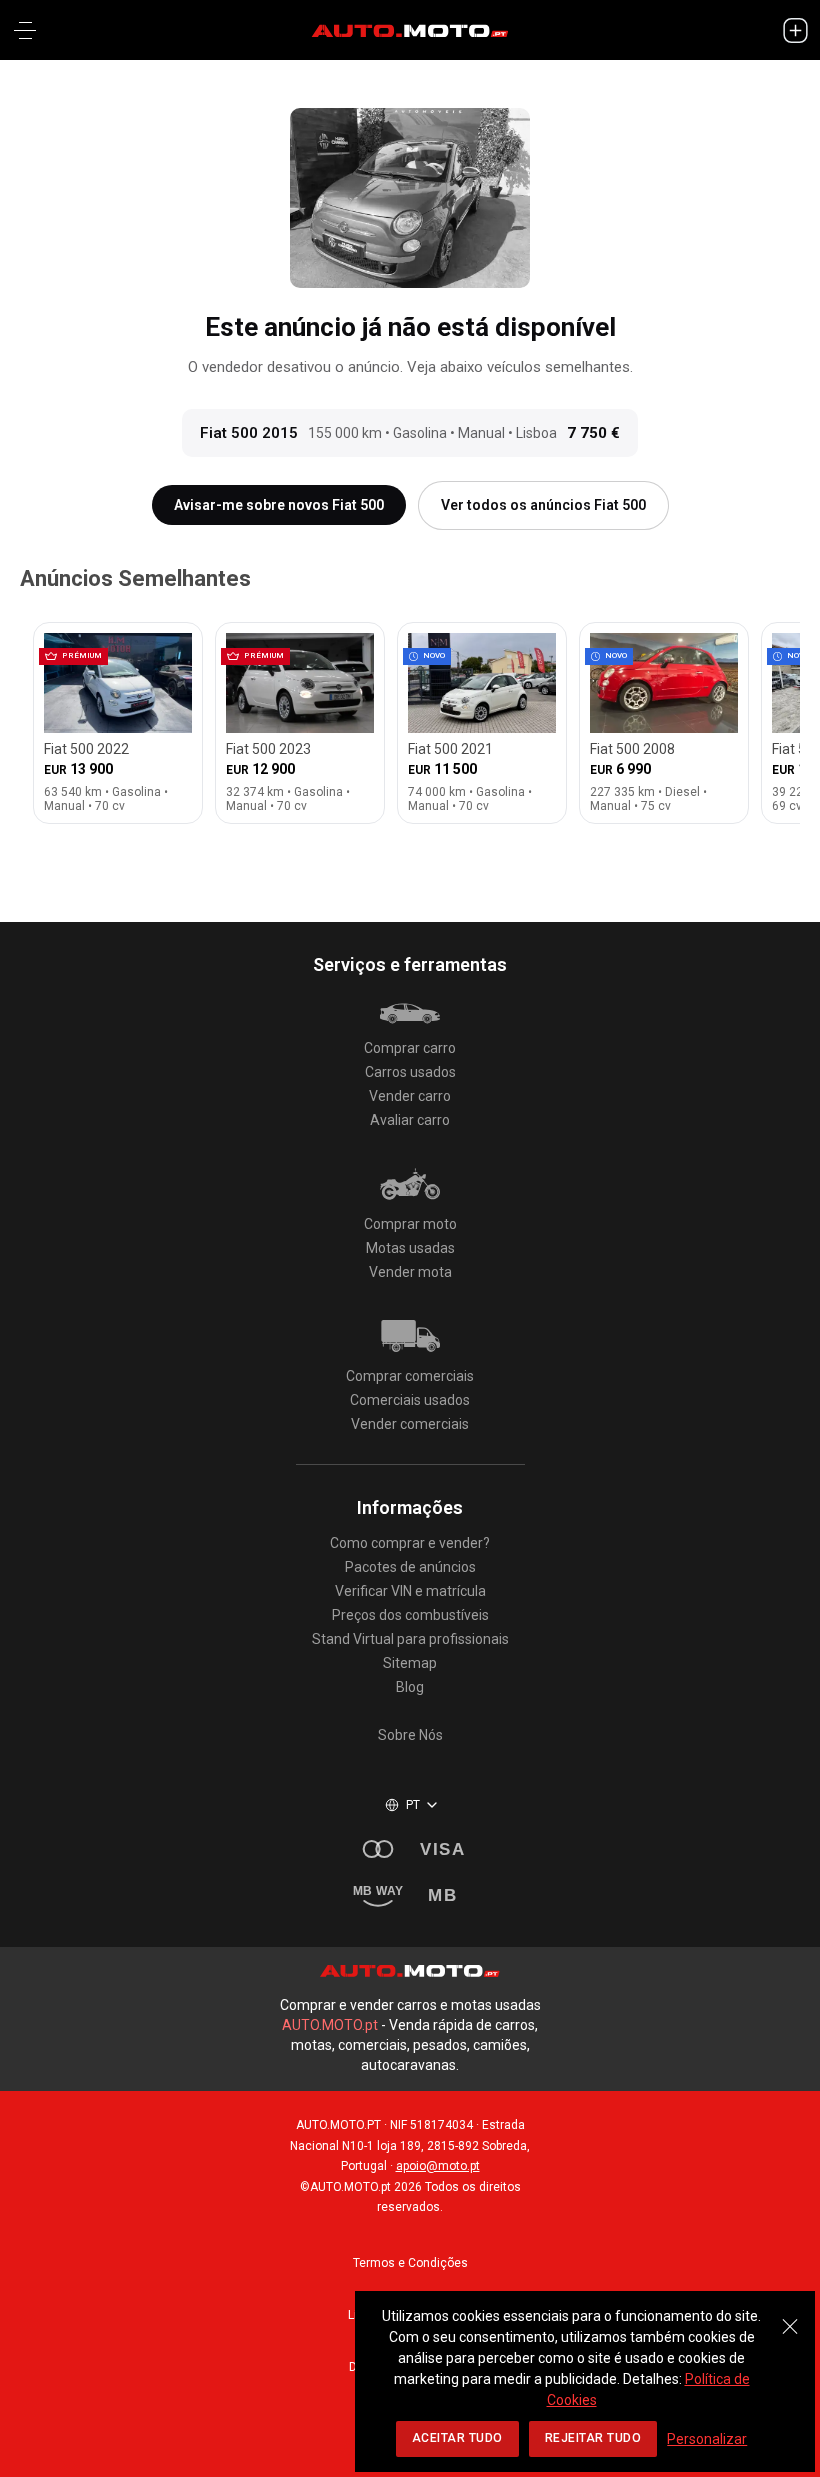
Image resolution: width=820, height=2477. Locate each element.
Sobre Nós (410, 1735)
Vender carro (410, 1096)
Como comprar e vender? (410, 1543)
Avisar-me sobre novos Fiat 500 (279, 505)
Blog (410, 1687)
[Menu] (25, 30)
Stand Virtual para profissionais (410, 1639)
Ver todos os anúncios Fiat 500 (543, 505)
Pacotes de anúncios (410, 1567)
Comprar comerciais (410, 1376)
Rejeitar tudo (593, 2438)
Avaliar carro (410, 1120)
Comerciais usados (410, 1400)
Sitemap (410, 1663)
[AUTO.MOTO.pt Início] (410, 30)
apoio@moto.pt (438, 2166)
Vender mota (410, 1272)
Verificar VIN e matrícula (410, 1591)
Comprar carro (410, 1048)
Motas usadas (410, 1248)
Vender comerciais (410, 1424)
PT (413, 1805)
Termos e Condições (410, 2263)
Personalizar (707, 2439)
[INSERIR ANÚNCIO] (795, 30)
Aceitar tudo (457, 2438)
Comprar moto (410, 1224)
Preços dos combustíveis (410, 1615)
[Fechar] (790, 2316)
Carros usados (410, 1072)
